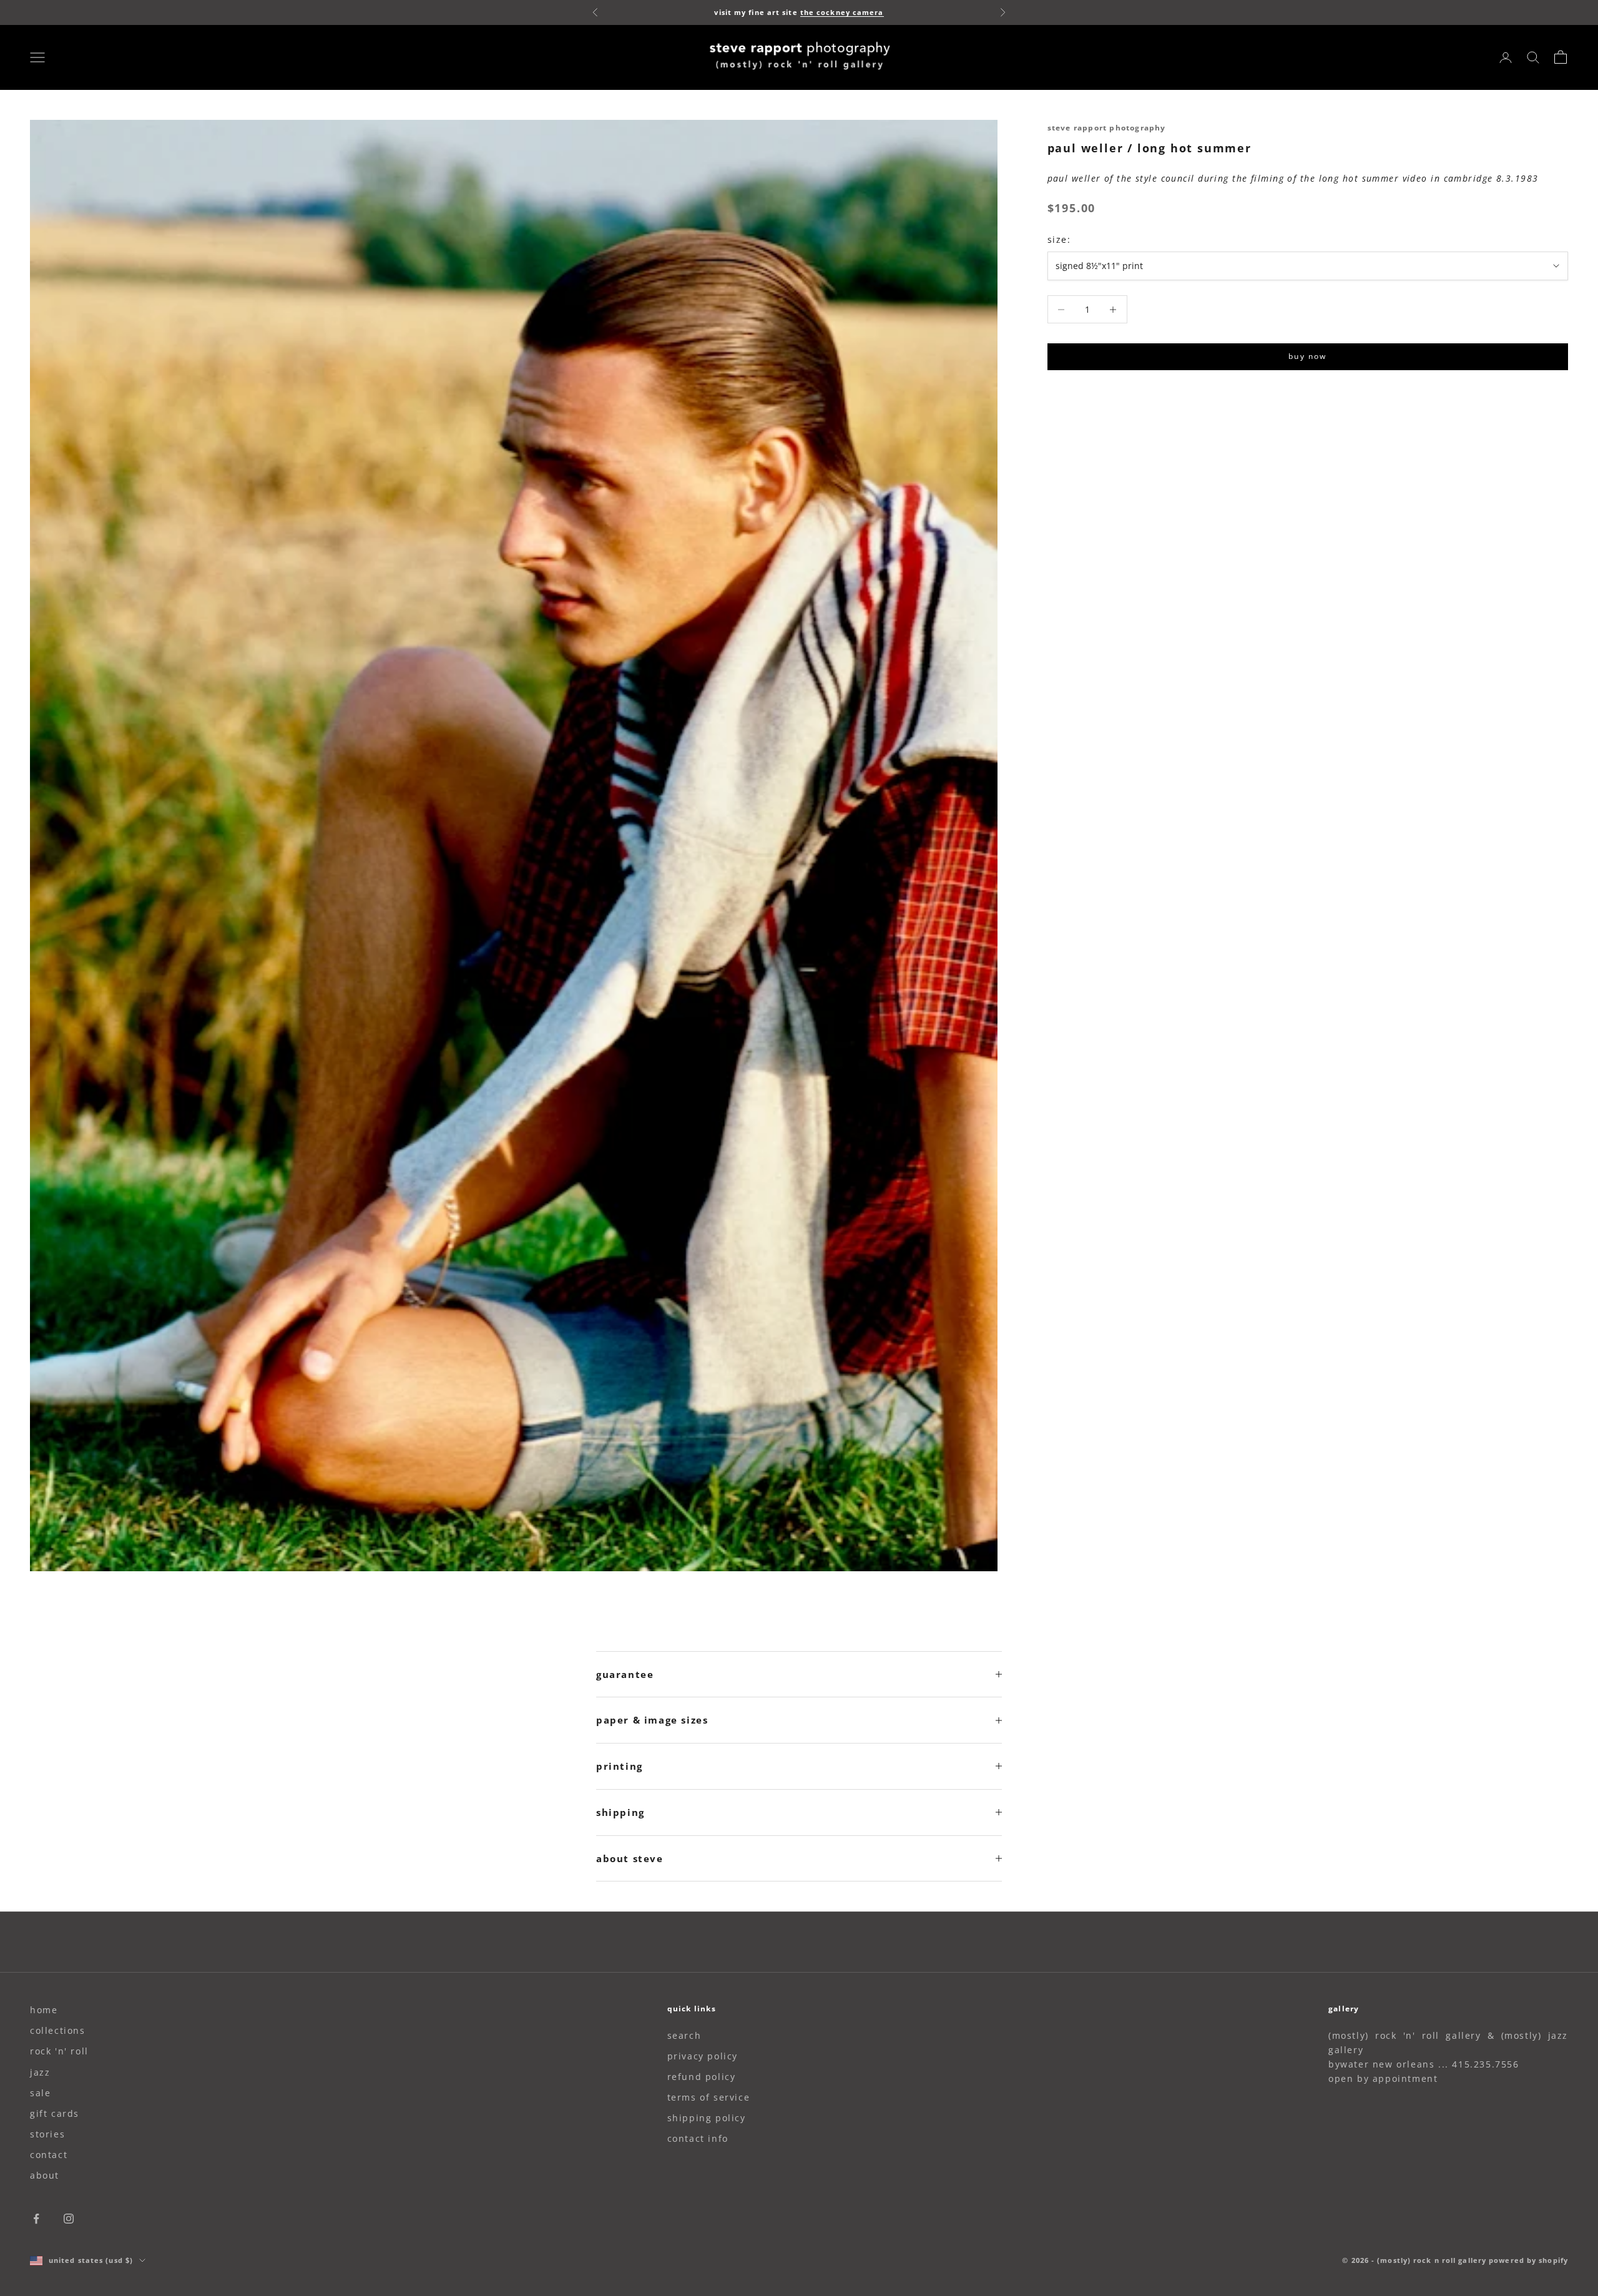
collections (58, 2030)
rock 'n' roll (59, 2051)
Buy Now (1307, 357)
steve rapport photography (1107, 128)
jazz (40, 2072)
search (684, 2035)
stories (47, 2134)
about (45, 2175)
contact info (698, 2138)
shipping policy (707, 2118)
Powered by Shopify (1528, 2260)
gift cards (55, 2113)
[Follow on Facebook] (36, 2219)
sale (40, 2093)
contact (49, 2155)
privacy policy (703, 2056)
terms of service (709, 2097)
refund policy (702, 2077)
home (44, 2010)
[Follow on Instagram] (69, 2219)
